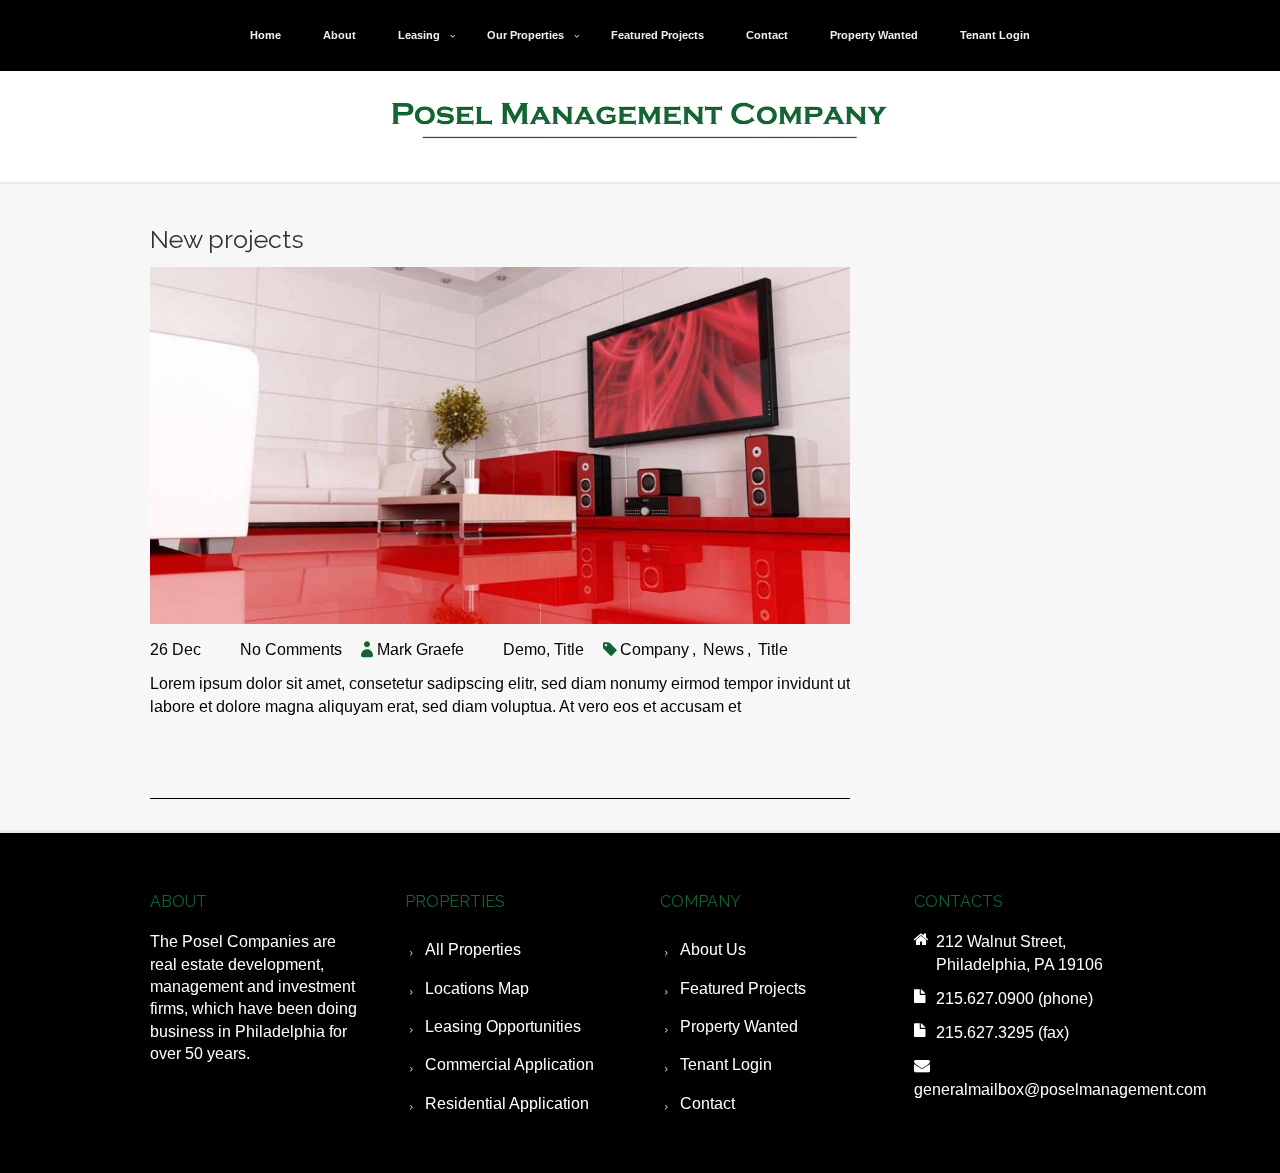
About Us (713, 949)
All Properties (473, 949)
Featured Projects (657, 35)
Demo (524, 649)
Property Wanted (874, 35)
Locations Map (477, 988)
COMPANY (700, 901)
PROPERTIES (455, 901)
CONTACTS (958, 901)
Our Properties (525, 35)
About (339, 35)
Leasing (419, 35)
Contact (767, 35)
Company (654, 649)
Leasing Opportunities (503, 1026)
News (723, 649)
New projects (227, 239)
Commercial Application (509, 1064)
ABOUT (178, 901)
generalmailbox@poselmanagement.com (1060, 1089)
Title (569, 649)
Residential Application (507, 1103)
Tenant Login (995, 35)
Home (265, 35)
